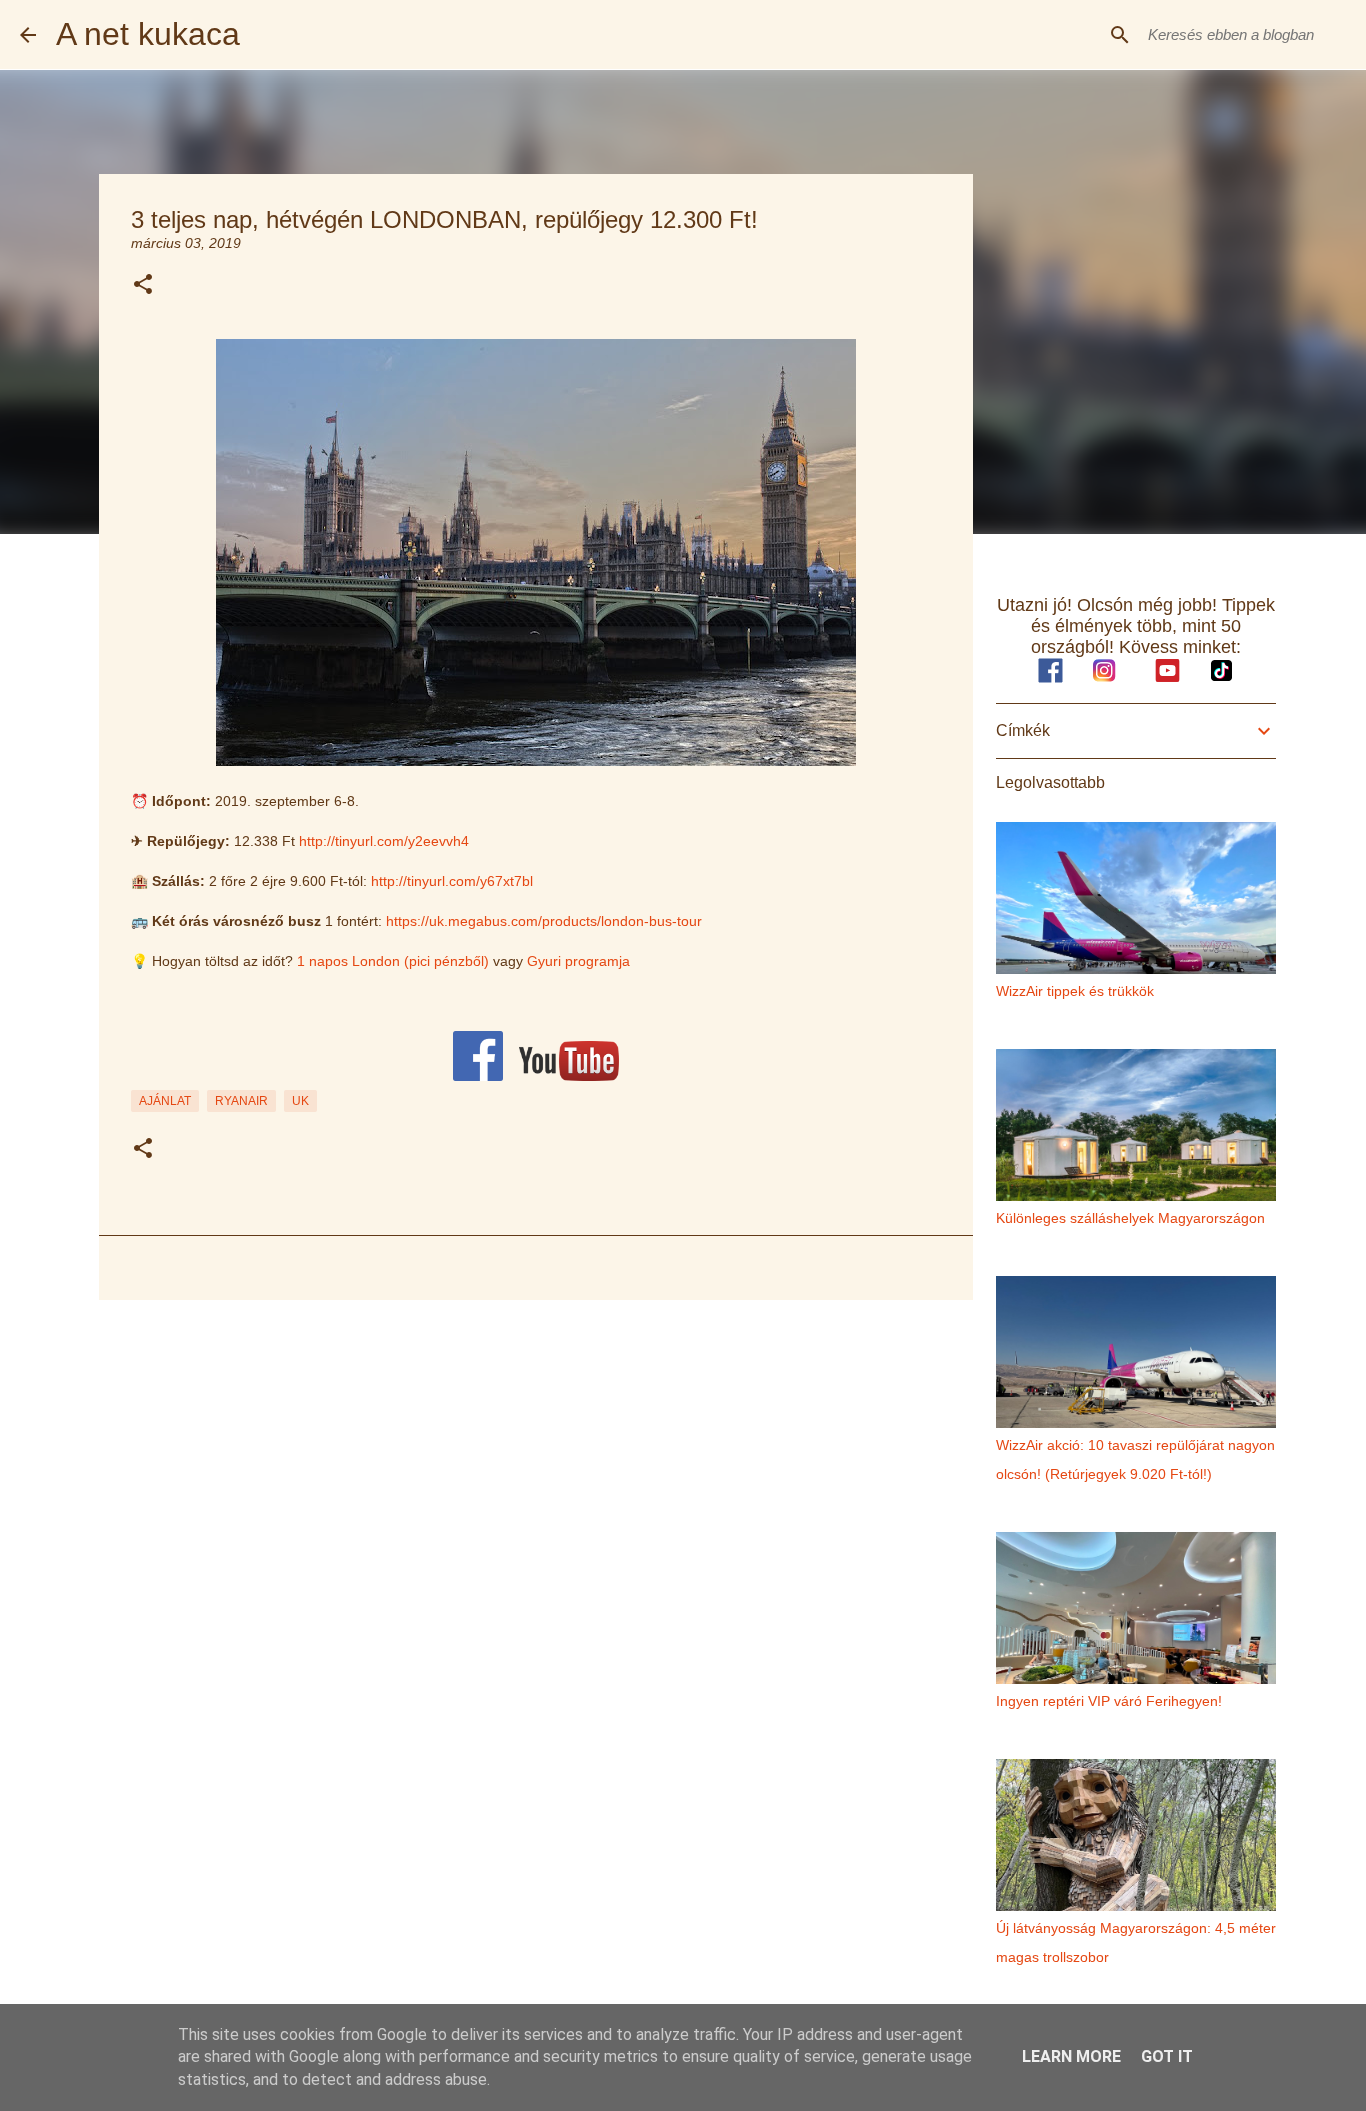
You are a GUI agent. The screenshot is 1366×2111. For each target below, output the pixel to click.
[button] (143, 285)
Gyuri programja (578, 961)
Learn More (1071, 2056)
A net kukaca (148, 34)
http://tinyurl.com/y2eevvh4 (384, 841)
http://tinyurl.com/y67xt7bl (452, 881)
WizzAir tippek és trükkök (1075, 991)
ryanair (241, 1101)
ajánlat (165, 1101)
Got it (1167, 2056)
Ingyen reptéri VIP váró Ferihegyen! (1109, 1701)
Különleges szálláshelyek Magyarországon (1130, 1218)
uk (300, 1101)
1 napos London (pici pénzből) (393, 961)
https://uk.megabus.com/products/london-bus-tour (544, 921)
